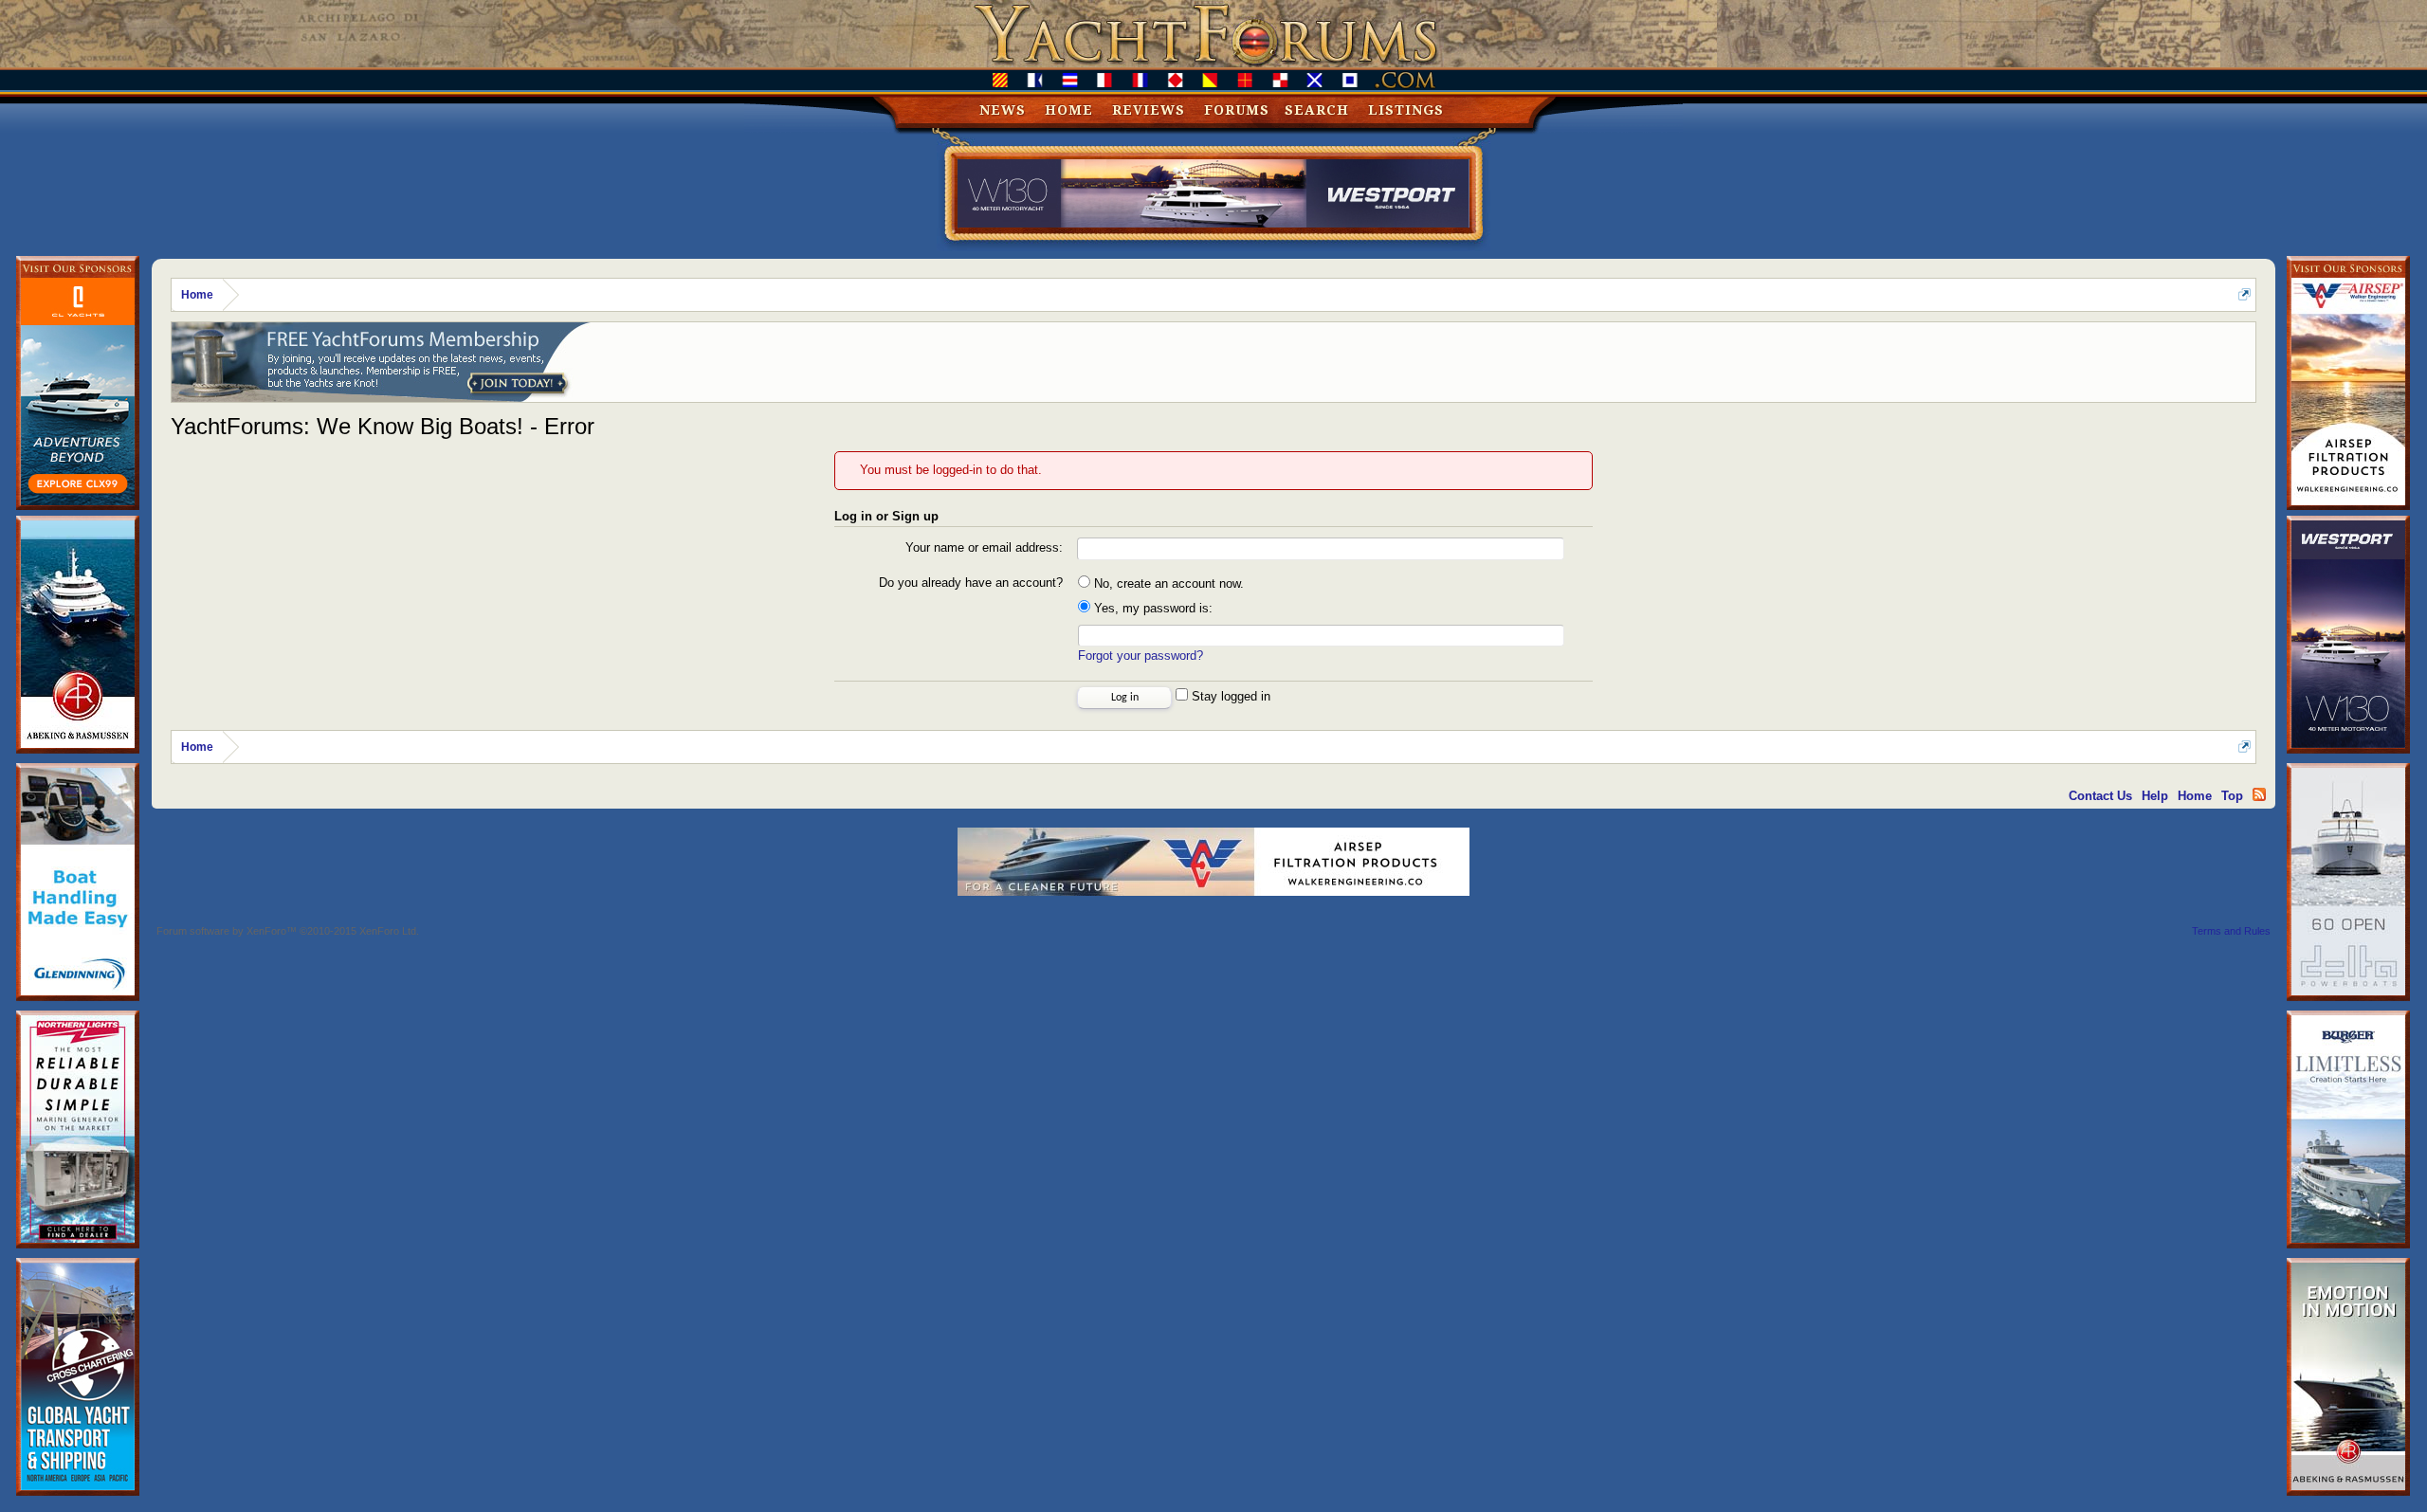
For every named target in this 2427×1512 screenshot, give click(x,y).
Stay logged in (1229, 696)
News (1003, 110)
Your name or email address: (984, 547)
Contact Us (2100, 796)
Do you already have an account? (971, 583)
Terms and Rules (2231, 931)
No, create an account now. (1167, 583)
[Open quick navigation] (2245, 294)
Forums (1237, 110)
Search (1317, 110)
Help (2155, 796)
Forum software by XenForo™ (288, 931)
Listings (1406, 110)
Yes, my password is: (1151, 608)
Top (2232, 796)
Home (1069, 110)
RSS (2259, 794)
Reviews (1149, 110)
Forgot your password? (1141, 656)
